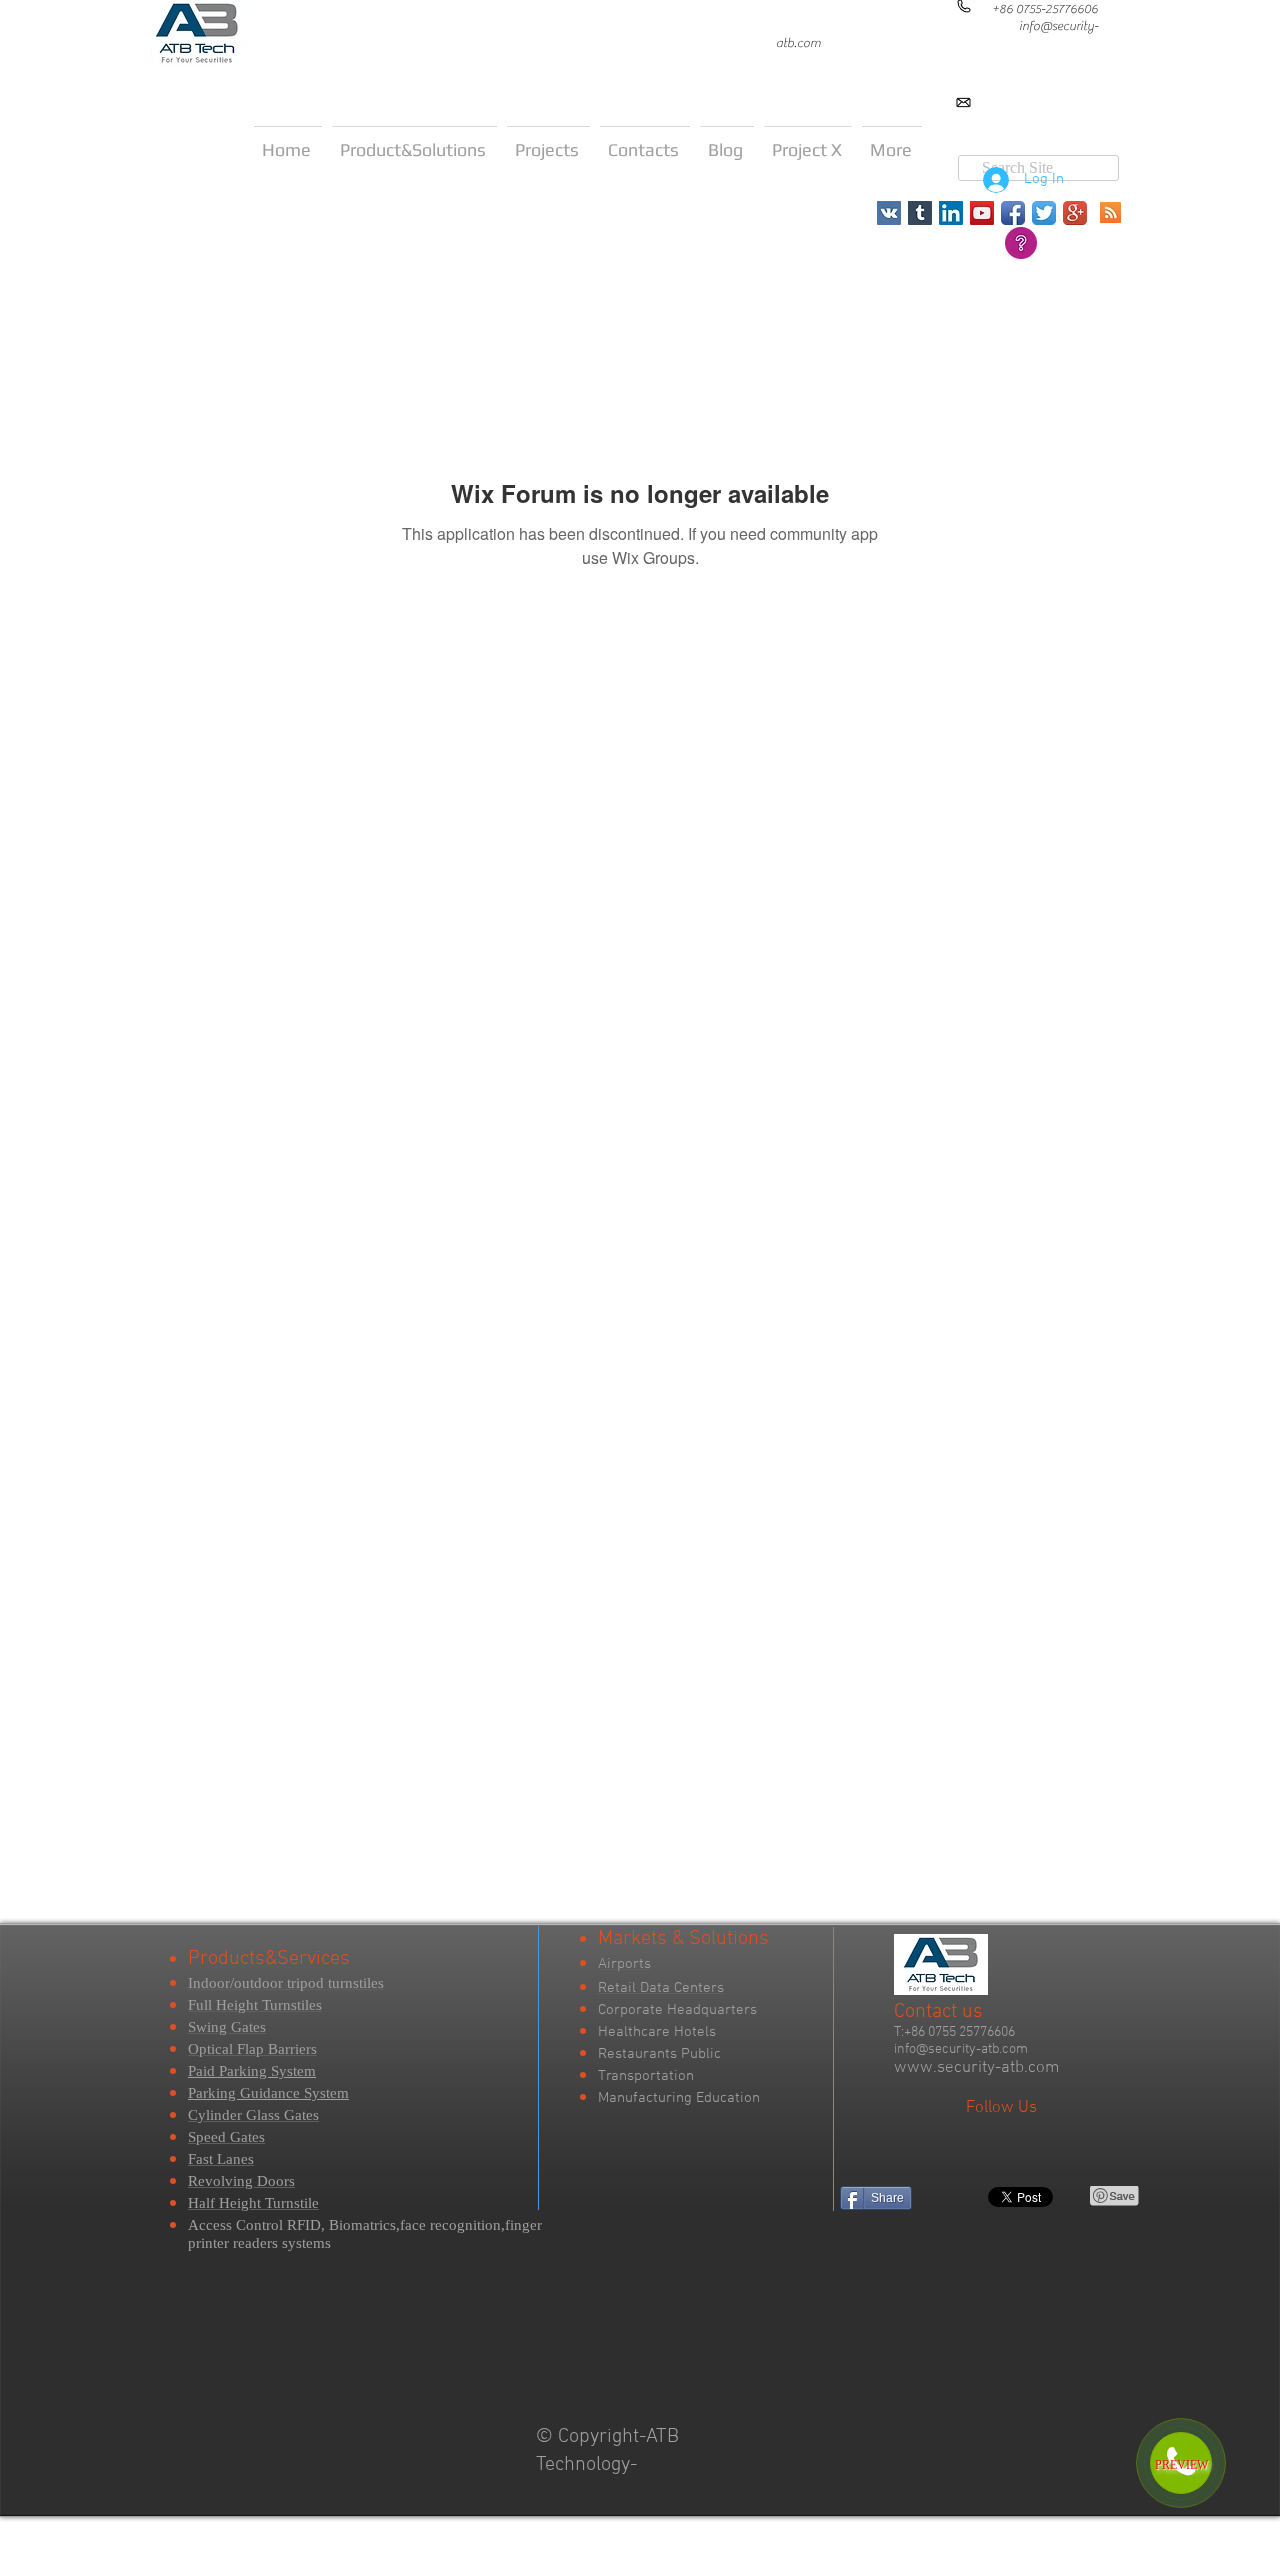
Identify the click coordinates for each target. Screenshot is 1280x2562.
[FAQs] (1021, 243)
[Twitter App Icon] (1044, 213)
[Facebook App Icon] (1013, 213)
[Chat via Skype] (1056, 119)
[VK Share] (973, 2196)
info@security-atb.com (961, 2049)
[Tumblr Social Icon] (920, 213)
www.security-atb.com (976, 2068)
